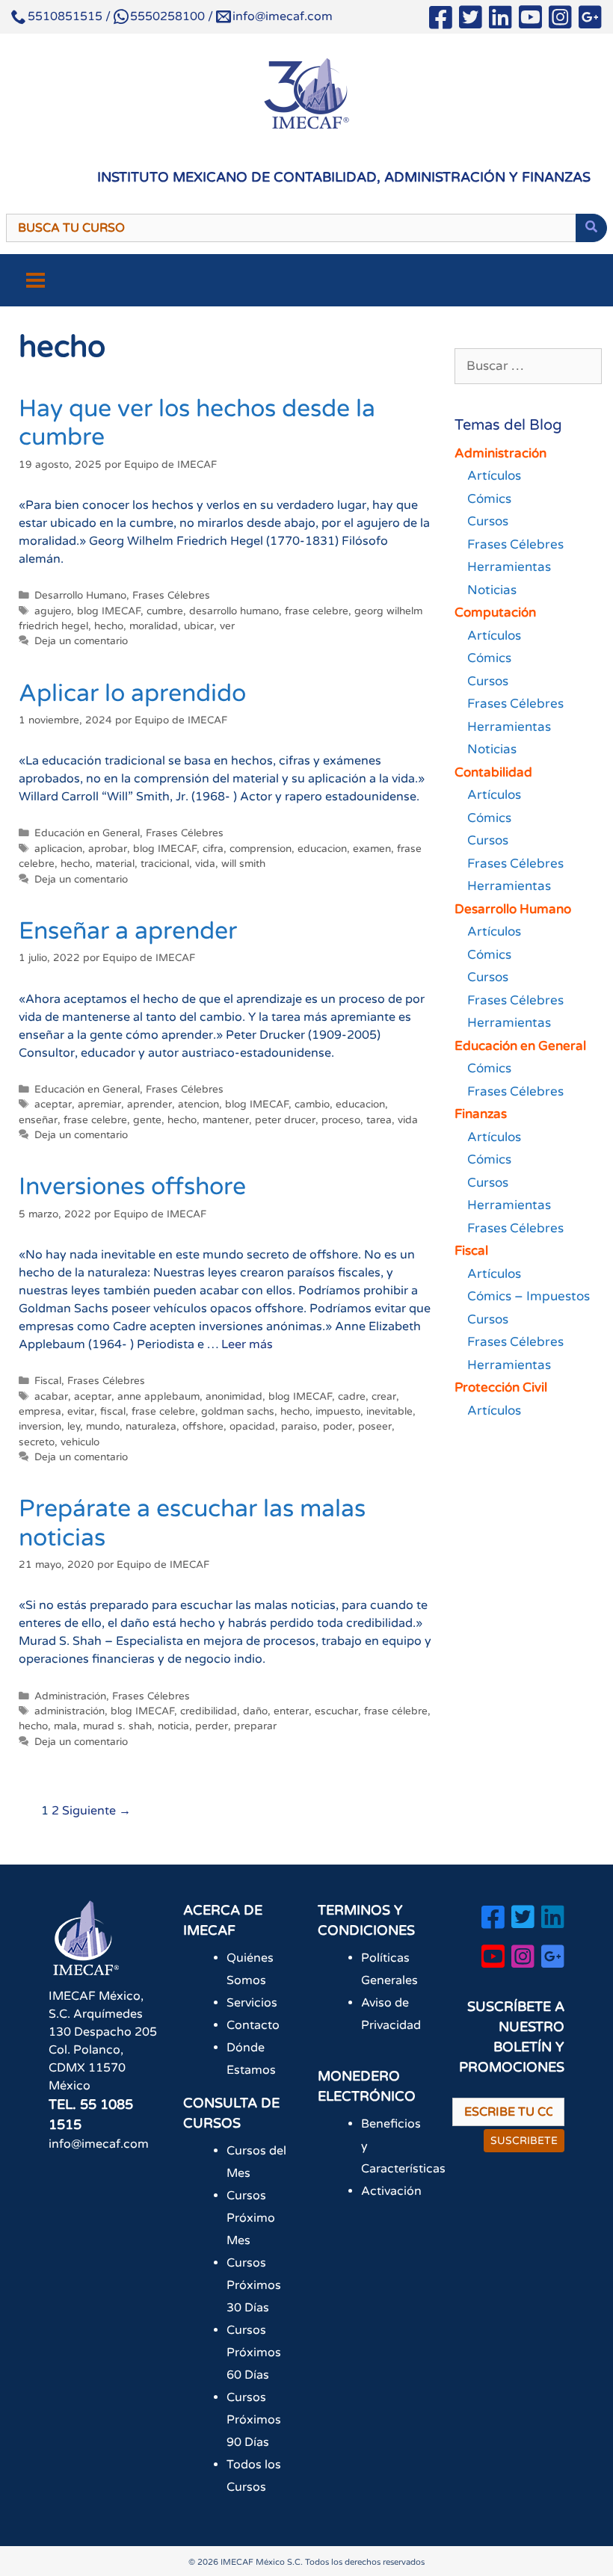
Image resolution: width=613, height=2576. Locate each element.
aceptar (53, 1105)
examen (372, 849)
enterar (291, 1711)
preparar (255, 1726)
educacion (322, 849)
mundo (103, 1427)
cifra (213, 849)
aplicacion (58, 849)
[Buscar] (591, 228)
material (115, 864)
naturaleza (151, 1427)
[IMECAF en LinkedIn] (500, 20)
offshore (203, 1427)
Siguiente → (96, 1811)
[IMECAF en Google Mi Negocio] (590, 20)
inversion (40, 1427)
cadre (352, 1397)
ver (227, 626)
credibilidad (209, 1711)
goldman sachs (238, 1412)
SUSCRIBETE (524, 2141)
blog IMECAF (109, 611)
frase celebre (317, 611)
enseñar (38, 1120)
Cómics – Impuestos (529, 1296)
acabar (51, 1397)
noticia (173, 1726)
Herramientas (509, 567)
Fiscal (48, 1381)
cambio (312, 1105)
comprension (261, 849)
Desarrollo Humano (80, 596)
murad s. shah (117, 1726)
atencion (198, 1105)
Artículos (494, 476)
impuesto (338, 1412)
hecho (109, 626)
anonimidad (234, 1397)
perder (212, 1726)
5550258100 (167, 16)
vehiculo (80, 1442)
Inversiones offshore (132, 1187)
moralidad (154, 626)
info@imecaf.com (283, 16)
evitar (81, 1412)
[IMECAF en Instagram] (560, 20)
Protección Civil (501, 1387)
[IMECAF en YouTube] (530, 20)
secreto (37, 1442)
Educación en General (87, 833)
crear (384, 1397)
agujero (53, 611)
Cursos (488, 521)
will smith (243, 864)
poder (338, 1427)
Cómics (489, 499)
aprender (150, 1105)
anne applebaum (158, 1397)
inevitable (389, 1412)
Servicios (252, 2003)
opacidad (252, 1427)
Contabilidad (493, 772)
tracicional (165, 864)
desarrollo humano (234, 611)
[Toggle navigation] (36, 280)
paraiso (299, 1427)
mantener (226, 1120)
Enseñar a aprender (128, 931)
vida (205, 864)
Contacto (253, 2025)
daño (255, 1711)
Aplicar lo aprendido (132, 694)
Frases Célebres (171, 596)
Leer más (247, 1344)
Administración (70, 1696)
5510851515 (65, 16)
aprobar (108, 849)
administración (70, 1711)
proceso (341, 1120)
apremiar (99, 1105)
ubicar (199, 626)
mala (65, 1726)
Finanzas (481, 1114)
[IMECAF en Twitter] (471, 20)
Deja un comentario (81, 641)
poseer (375, 1427)
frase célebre (396, 1711)
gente (147, 1120)
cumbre (165, 611)
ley (74, 1427)
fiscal (113, 1412)
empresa (40, 1412)
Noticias (492, 590)
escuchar (336, 1711)
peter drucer (285, 1120)
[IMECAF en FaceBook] (441, 20)
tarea (379, 1120)
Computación (495, 612)
